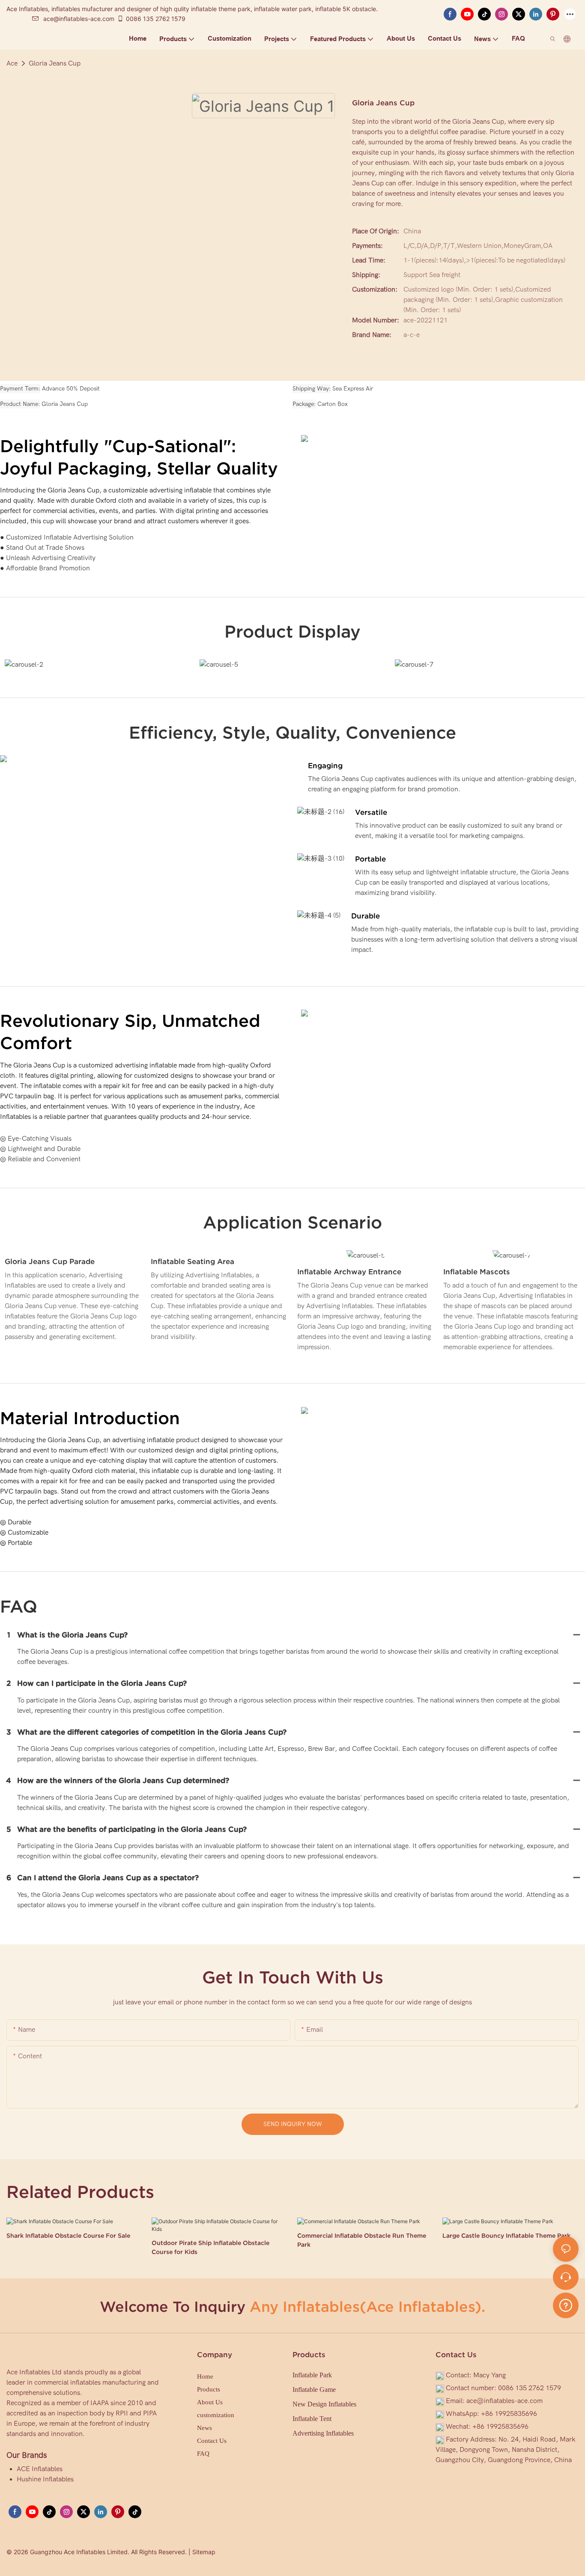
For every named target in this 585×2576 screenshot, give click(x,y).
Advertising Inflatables (323, 2433)
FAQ (203, 2454)
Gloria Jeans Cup (55, 63)
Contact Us (212, 2441)
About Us (210, 2402)
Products (209, 2389)
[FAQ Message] (566, 2304)
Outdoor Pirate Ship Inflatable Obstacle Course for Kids (210, 2247)
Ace (12, 63)
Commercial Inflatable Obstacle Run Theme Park (362, 2240)
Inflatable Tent (312, 2419)
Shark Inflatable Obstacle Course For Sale (68, 2236)
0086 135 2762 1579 (156, 19)
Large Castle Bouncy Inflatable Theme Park (506, 2236)
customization (216, 2415)
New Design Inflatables (324, 2404)
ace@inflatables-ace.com (79, 19)
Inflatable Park (312, 2375)
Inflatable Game (314, 2390)
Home (205, 2376)
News (204, 2428)
